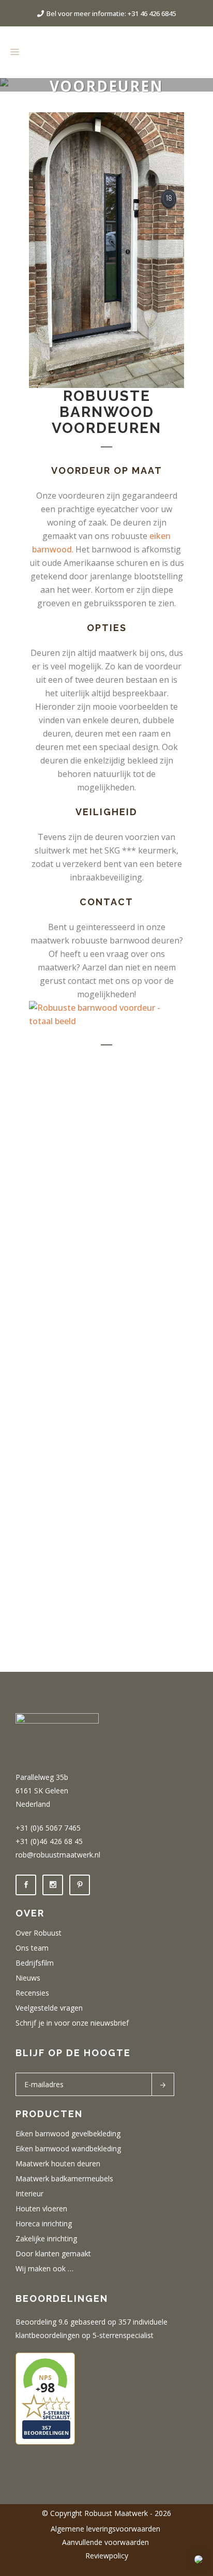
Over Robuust (39, 1933)
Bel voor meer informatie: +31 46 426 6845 (111, 13)
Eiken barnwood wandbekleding (68, 2149)
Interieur (29, 2194)
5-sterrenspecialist (123, 2335)
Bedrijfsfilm (35, 1963)
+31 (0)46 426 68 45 (49, 1841)
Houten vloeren (41, 2209)
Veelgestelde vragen (49, 2008)
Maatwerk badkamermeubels (64, 2179)
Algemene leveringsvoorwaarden (106, 2529)
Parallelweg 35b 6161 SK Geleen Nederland (42, 1791)
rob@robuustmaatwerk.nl (58, 1855)
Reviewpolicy (107, 2556)
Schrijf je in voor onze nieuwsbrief (72, 2023)
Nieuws (28, 1978)
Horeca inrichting (44, 2224)
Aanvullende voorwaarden (106, 2542)
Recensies (32, 1993)
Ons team (32, 1948)
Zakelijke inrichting (46, 2239)
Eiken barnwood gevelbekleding (68, 2134)
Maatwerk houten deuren (58, 2164)
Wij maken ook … (44, 2269)
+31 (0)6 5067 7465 (48, 1828)
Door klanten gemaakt (53, 2254)
